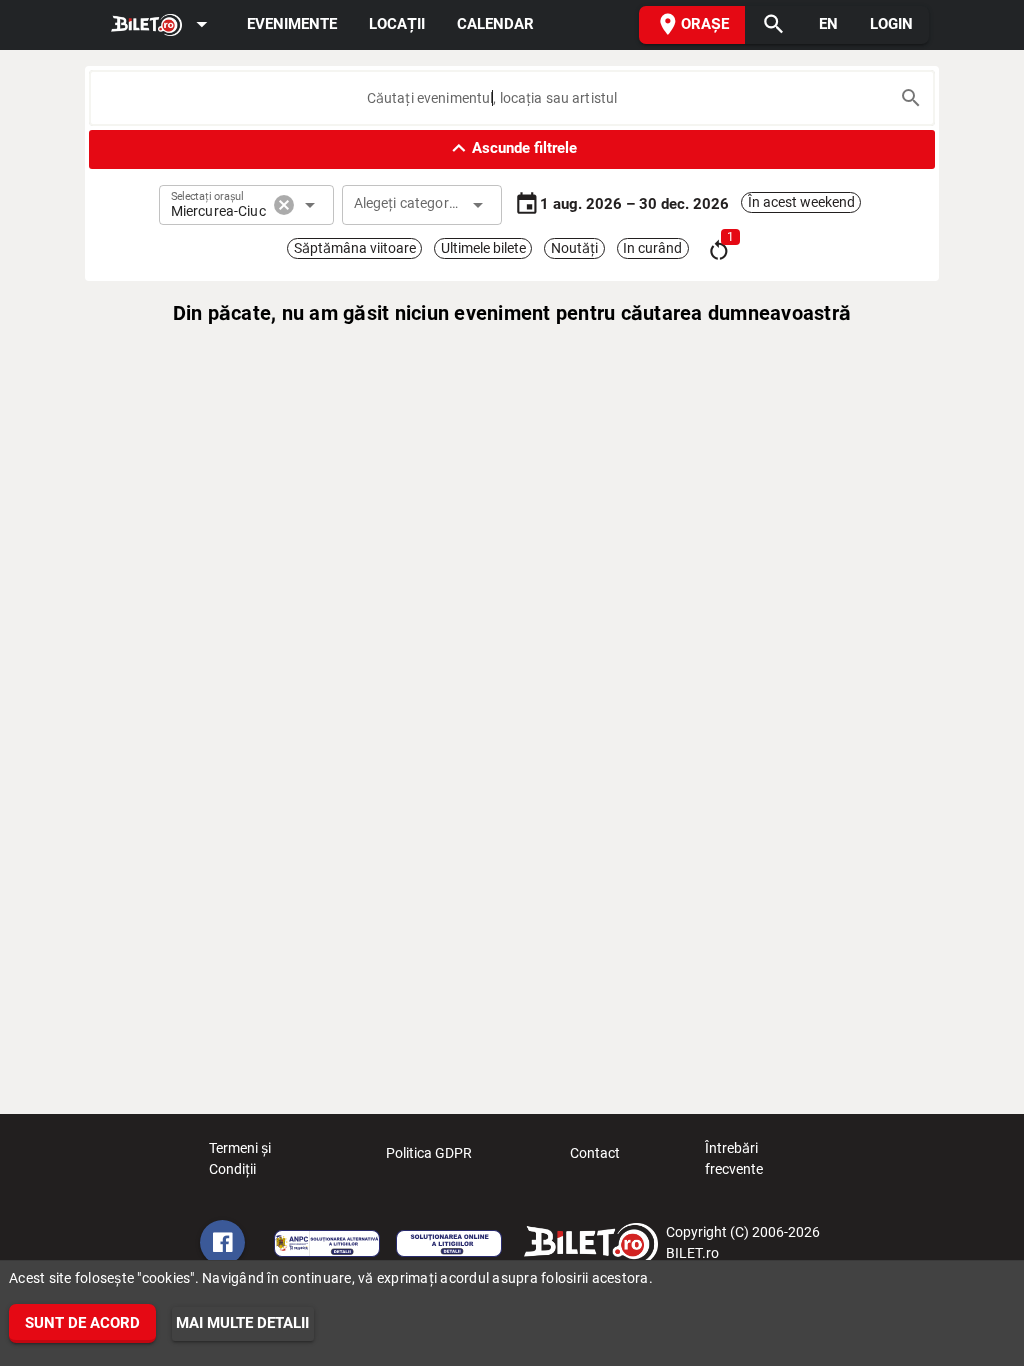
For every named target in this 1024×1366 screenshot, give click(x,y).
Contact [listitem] (595, 1153)
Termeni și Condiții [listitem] (240, 1158)
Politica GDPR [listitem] (429, 1153)
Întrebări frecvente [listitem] (734, 1158)
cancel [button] (284, 205)
